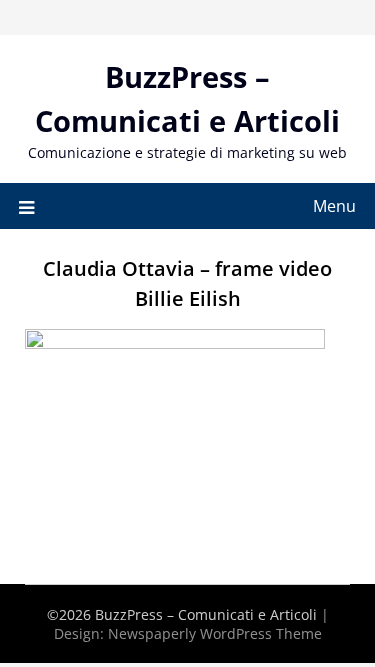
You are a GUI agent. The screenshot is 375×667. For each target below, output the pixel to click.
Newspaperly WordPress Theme (215, 633)
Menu (334, 206)
